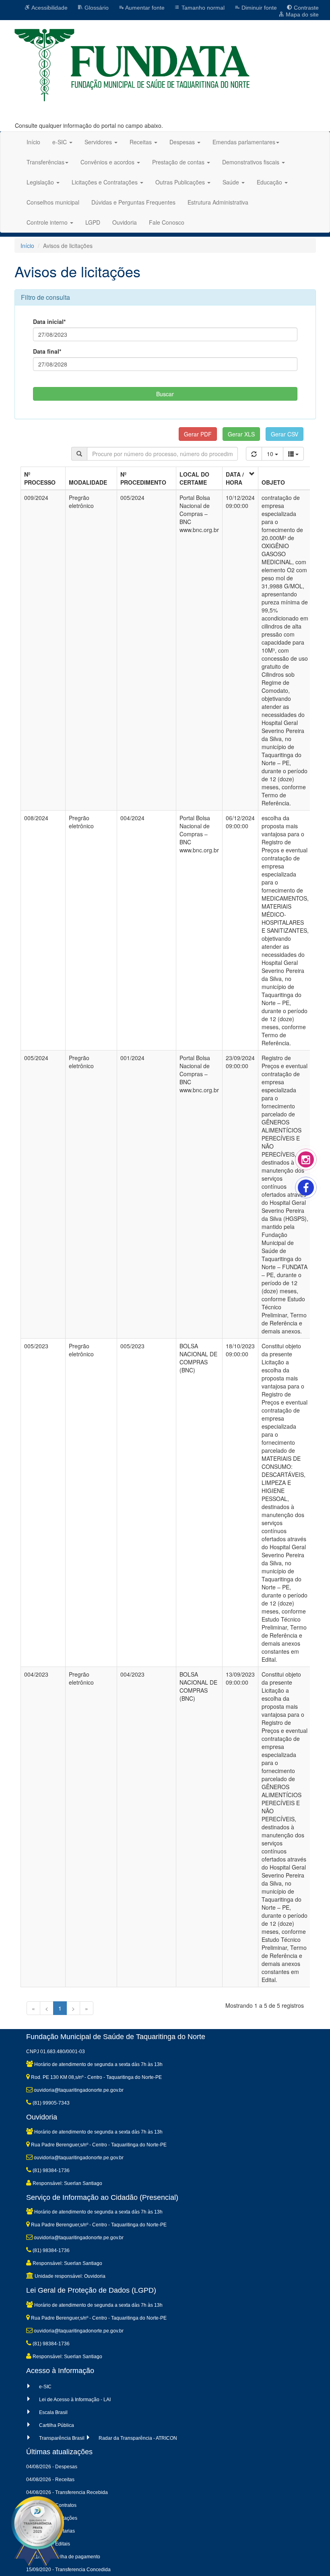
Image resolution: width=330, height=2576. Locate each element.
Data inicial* (49, 321)
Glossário (96, 8)
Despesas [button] (183, 142)
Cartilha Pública (57, 2425)
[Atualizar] (254, 454)
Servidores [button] (99, 142)
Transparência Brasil (62, 2438)
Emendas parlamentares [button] (244, 142)
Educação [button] (270, 182)
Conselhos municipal (53, 202)
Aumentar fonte (144, 8)
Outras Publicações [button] (181, 182)
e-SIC (45, 2387)
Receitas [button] (141, 142)
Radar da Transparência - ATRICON (138, 2438)
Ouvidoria (125, 222)
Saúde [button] (232, 182)
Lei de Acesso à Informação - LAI (75, 2400)
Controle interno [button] (48, 222)
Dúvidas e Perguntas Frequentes (133, 202)
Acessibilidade (49, 8)
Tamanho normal (202, 8)
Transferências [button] (45, 162)
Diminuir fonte (258, 8)
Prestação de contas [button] (179, 162)
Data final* (47, 351)
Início (33, 142)
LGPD (93, 222)
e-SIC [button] (60, 142)
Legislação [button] (41, 182)
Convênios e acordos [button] (108, 162)
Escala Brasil (53, 2412)
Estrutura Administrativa (218, 202)
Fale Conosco (167, 222)
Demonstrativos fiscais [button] (252, 162)
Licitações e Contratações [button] (105, 182)
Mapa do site (301, 14)
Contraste (305, 8)
